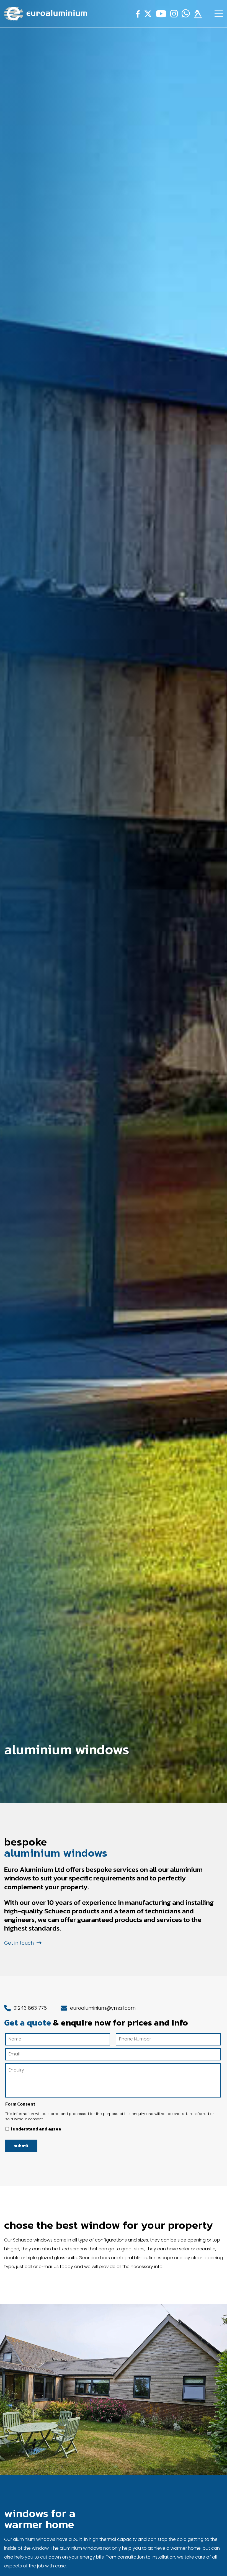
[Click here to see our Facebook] (137, 15)
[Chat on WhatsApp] (185, 15)
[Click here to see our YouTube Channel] (160, 15)
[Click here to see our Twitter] (147, 15)
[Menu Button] (219, 13)
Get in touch (20, 1943)
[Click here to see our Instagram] (173, 15)
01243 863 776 (29, 2008)
